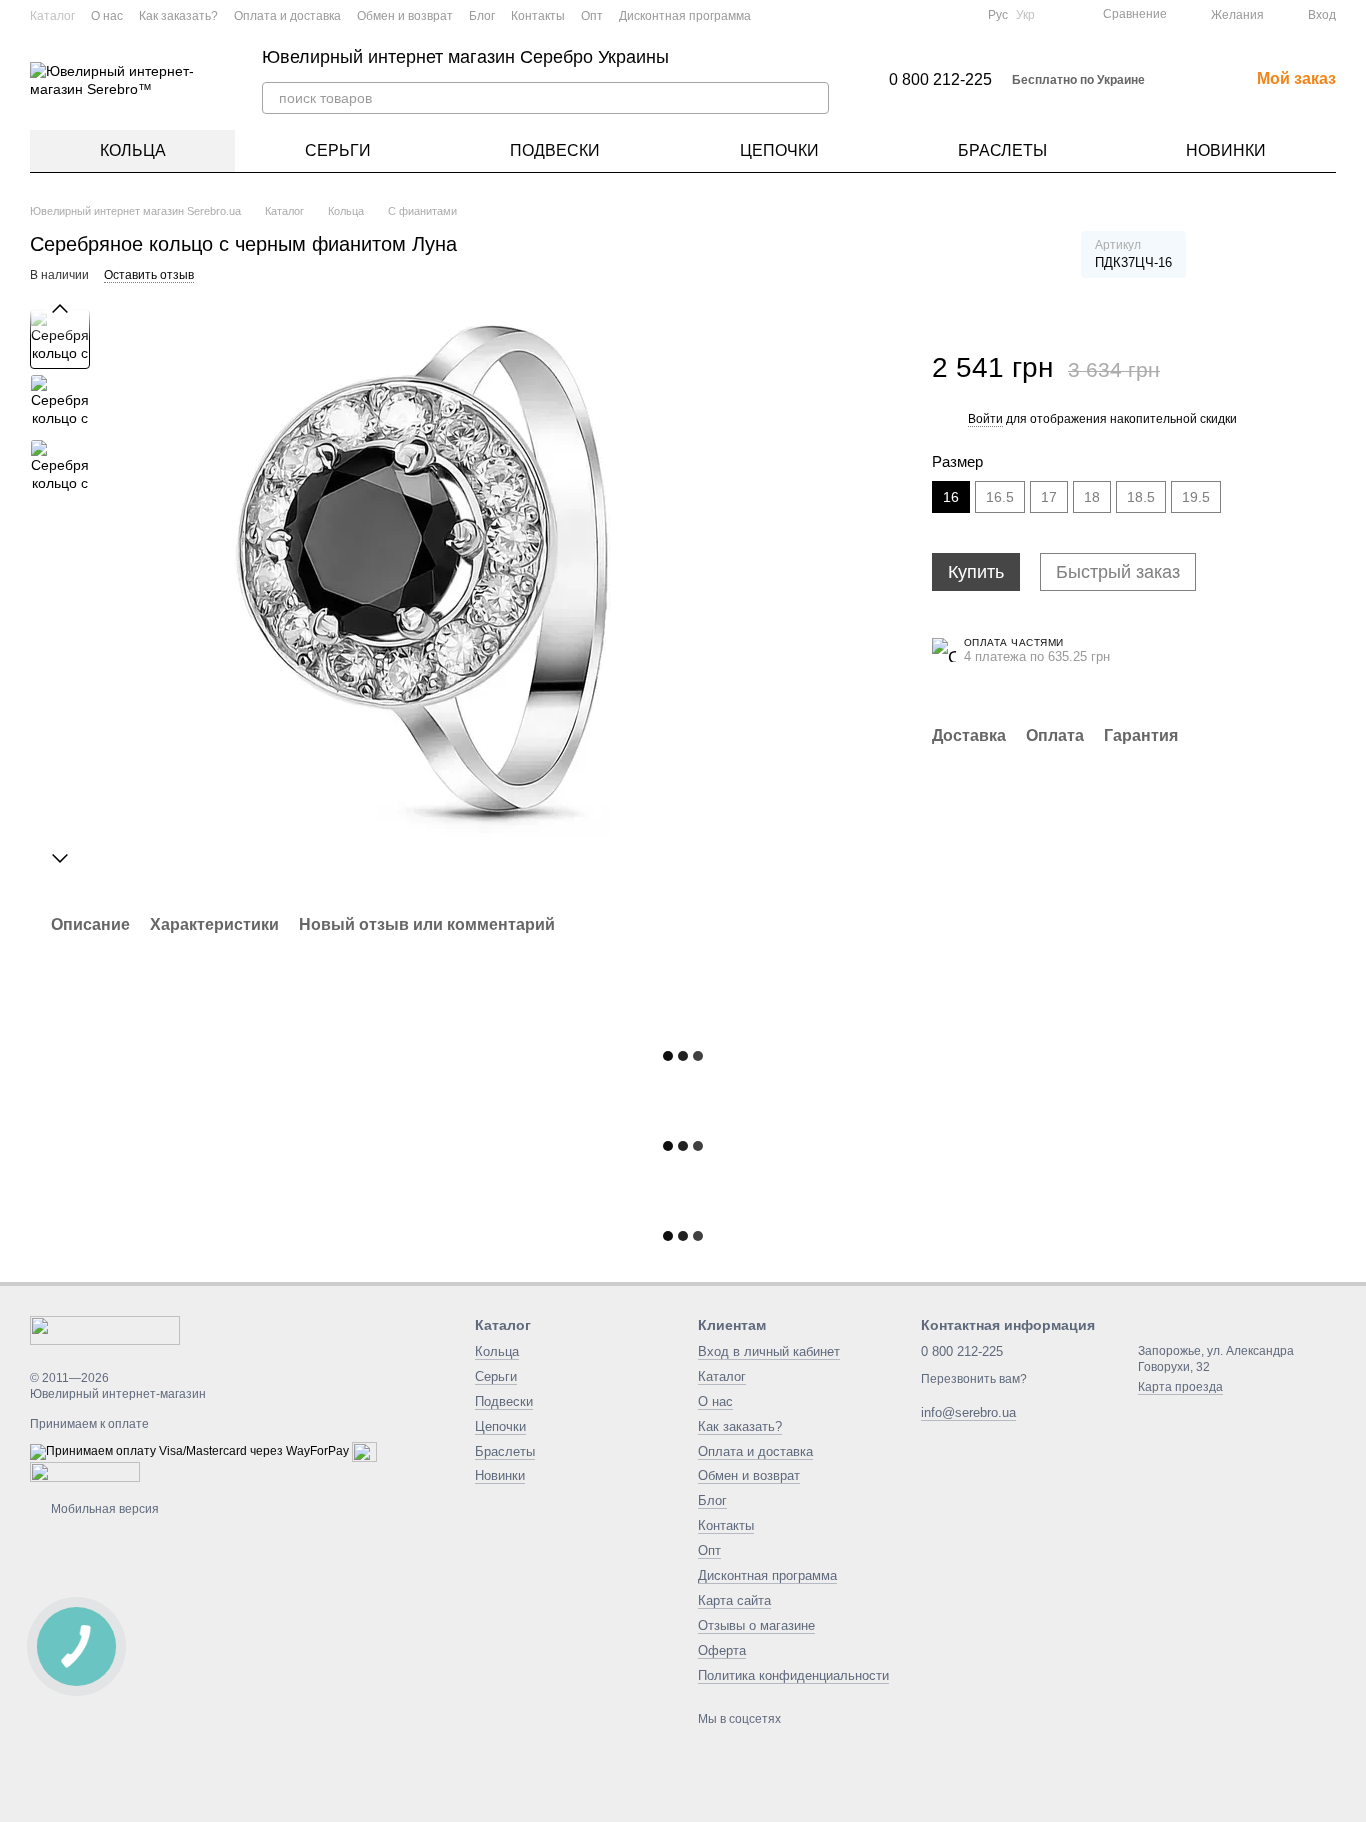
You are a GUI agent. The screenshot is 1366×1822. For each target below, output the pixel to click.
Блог (482, 16)
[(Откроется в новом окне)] (364, 1452)
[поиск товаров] (813, 98)
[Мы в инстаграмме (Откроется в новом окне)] (936, 15)
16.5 (1000, 497)
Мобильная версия (103, 1509)
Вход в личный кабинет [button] (769, 1351)
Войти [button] (985, 419)
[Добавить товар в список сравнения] (1265, 358)
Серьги (338, 150)
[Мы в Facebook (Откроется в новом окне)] (888, 15)
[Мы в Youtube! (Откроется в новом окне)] (912, 15)
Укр (1025, 15)
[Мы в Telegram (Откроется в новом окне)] (960, 15)
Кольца (133, 150)
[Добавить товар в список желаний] (1305, 358)
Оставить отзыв (149, 275)
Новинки (1226, 150)
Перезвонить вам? (974, 1379)
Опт (592, 16)
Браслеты (1002, 150)
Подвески (555, 150)
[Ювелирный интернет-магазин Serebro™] (105, 1329)
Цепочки (779, 150)
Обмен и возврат (405, 16)
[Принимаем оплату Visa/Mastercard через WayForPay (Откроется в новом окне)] (189, 1452)
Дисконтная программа (685, 16)
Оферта (722, 1650)
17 (1049, 497)
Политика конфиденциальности (793, 1675)
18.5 (1141, 497)
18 (1092, 497)
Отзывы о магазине (756, 1625)
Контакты (538, 16)
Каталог (52, 16)
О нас (107, 16)
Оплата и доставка (287, 16)
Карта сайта (734, 1600)
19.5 (1196, 497)
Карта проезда (1180, 1387)
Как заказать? (178, 16)
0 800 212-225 (940, 80)
